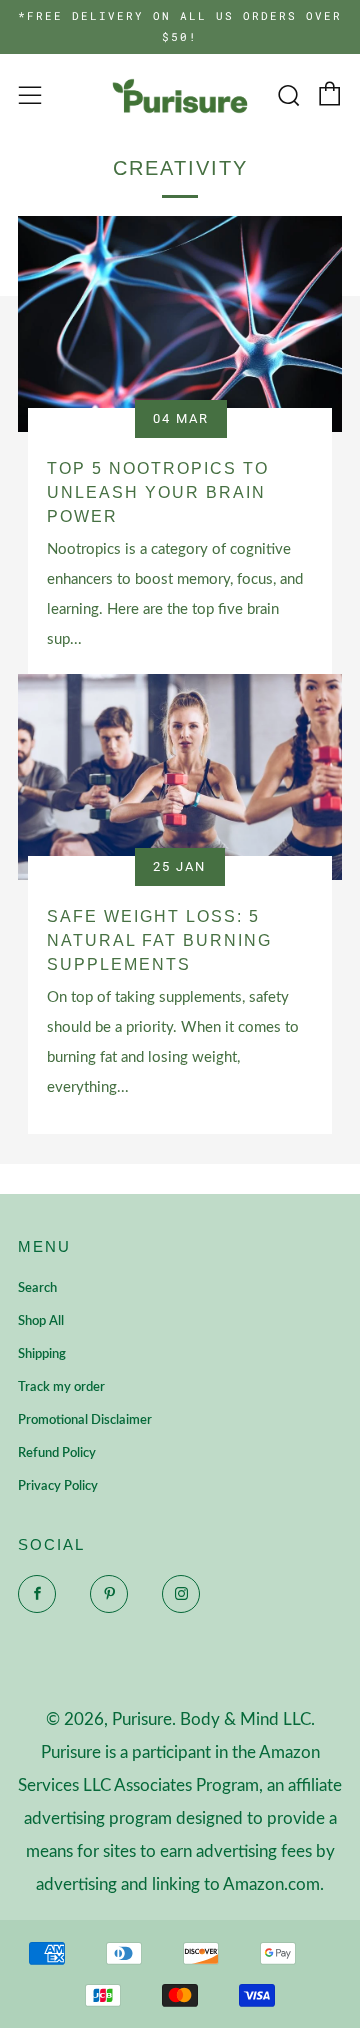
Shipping (42, 1354)
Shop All (41, 1321)
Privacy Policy (58, 1486)
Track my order (61, 1387)
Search (37, 1288)
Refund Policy (57, 1453)
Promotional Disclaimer (85, 1420)
